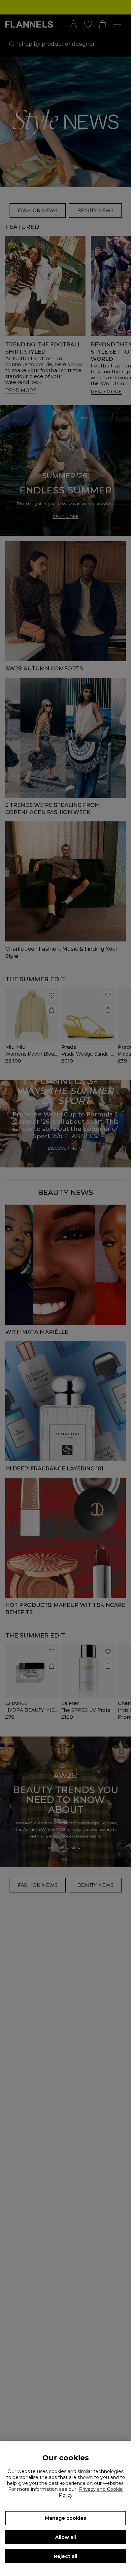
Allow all (66, 2537)
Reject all (66, 2556)
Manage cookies (66, 2518)
